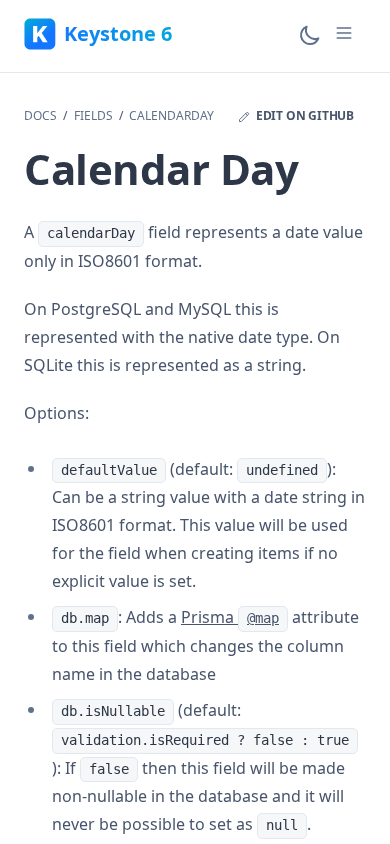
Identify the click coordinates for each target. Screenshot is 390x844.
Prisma (230, 617)
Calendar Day (161, 169)
